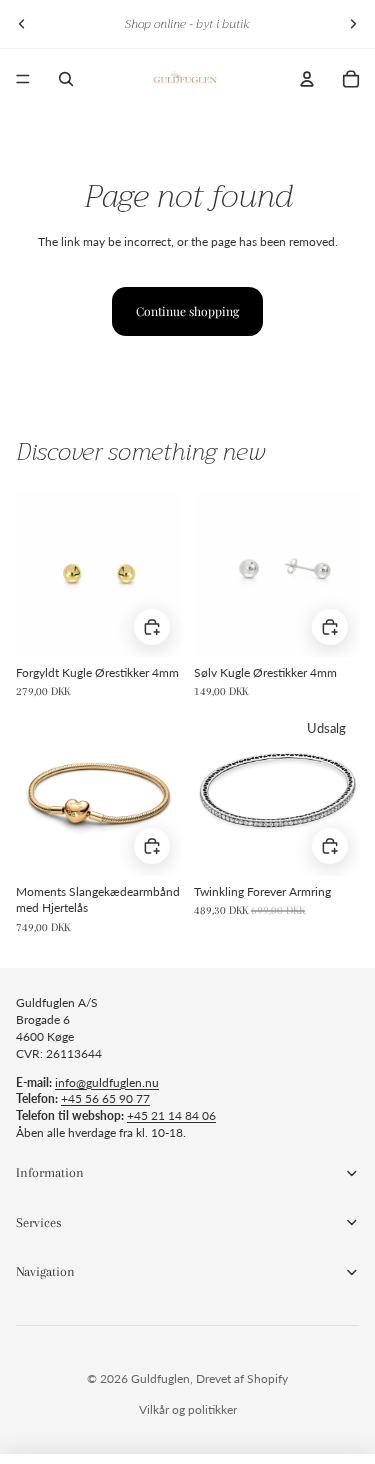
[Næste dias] (353, 24)
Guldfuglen (160, 1378)
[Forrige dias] (22, 24)
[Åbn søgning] (66, 79)
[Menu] (23, 79)
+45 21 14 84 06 (171, 1115)
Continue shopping (187, 311)
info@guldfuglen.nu (107, 1082)
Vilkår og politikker (188, 1409)
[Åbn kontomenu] (307, 79)
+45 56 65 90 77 (105, 1098)
